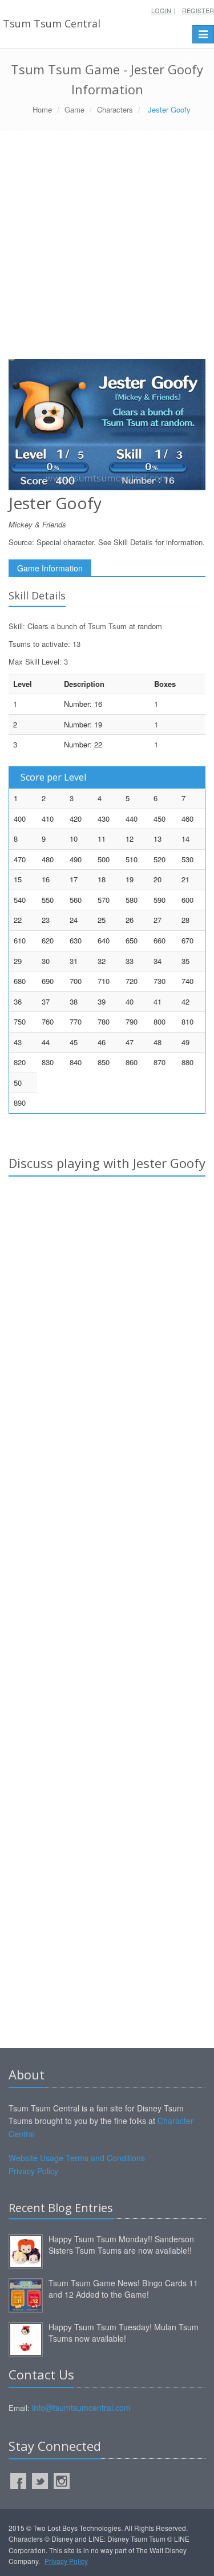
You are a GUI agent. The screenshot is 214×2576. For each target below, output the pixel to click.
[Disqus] (107, 1345)
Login (161, 10)
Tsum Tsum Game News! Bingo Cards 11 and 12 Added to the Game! (123, 2289)
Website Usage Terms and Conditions (77, 2158)
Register (198, 10)
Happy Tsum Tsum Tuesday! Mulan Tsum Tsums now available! (124, 2333)
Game (74, 109)
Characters (115, 109)
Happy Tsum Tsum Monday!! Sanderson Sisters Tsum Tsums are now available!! (121, 2245)
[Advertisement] (107, 249)
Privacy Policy (33, 2171)
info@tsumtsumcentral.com (81, 2407)
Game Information (50, 568)
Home (42, 109)
